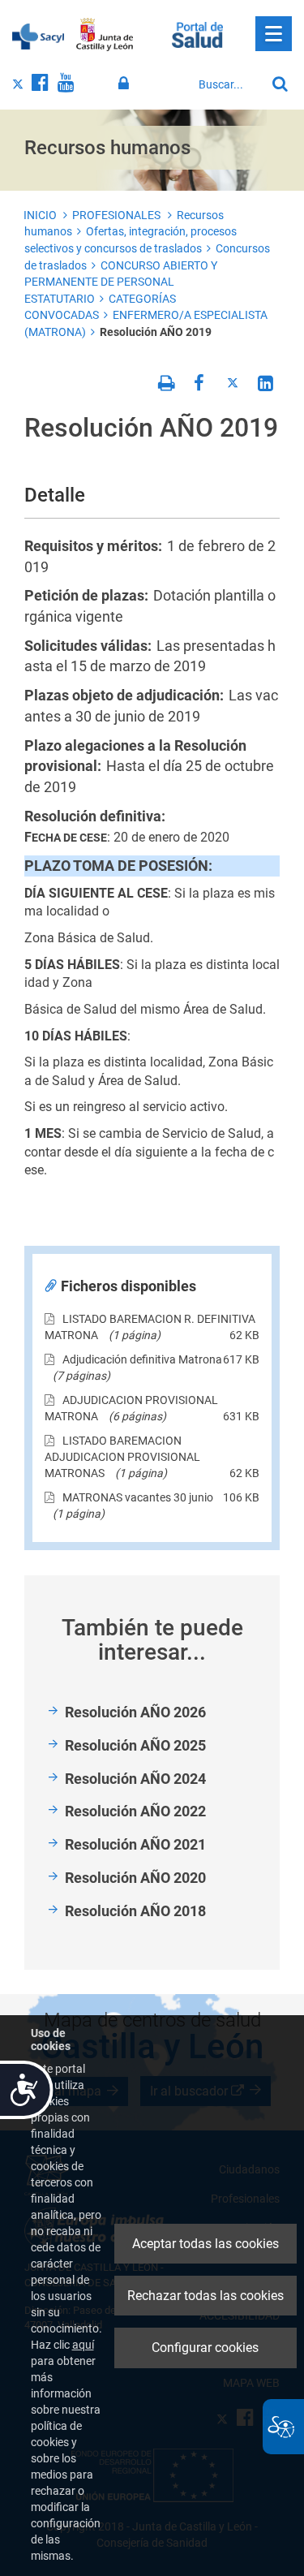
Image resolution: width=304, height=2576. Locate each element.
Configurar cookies (205, 2348)
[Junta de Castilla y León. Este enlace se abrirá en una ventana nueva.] (105, 35)
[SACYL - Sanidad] (38, 35)
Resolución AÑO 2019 (156, 332)
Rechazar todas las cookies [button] (206, 2296)
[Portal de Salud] (197, 33)
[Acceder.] (126, 84)
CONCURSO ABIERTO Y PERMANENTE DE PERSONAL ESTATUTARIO (121, 282)
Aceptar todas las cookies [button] (206, 2244)
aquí (83, 2345)
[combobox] (228, 84)
